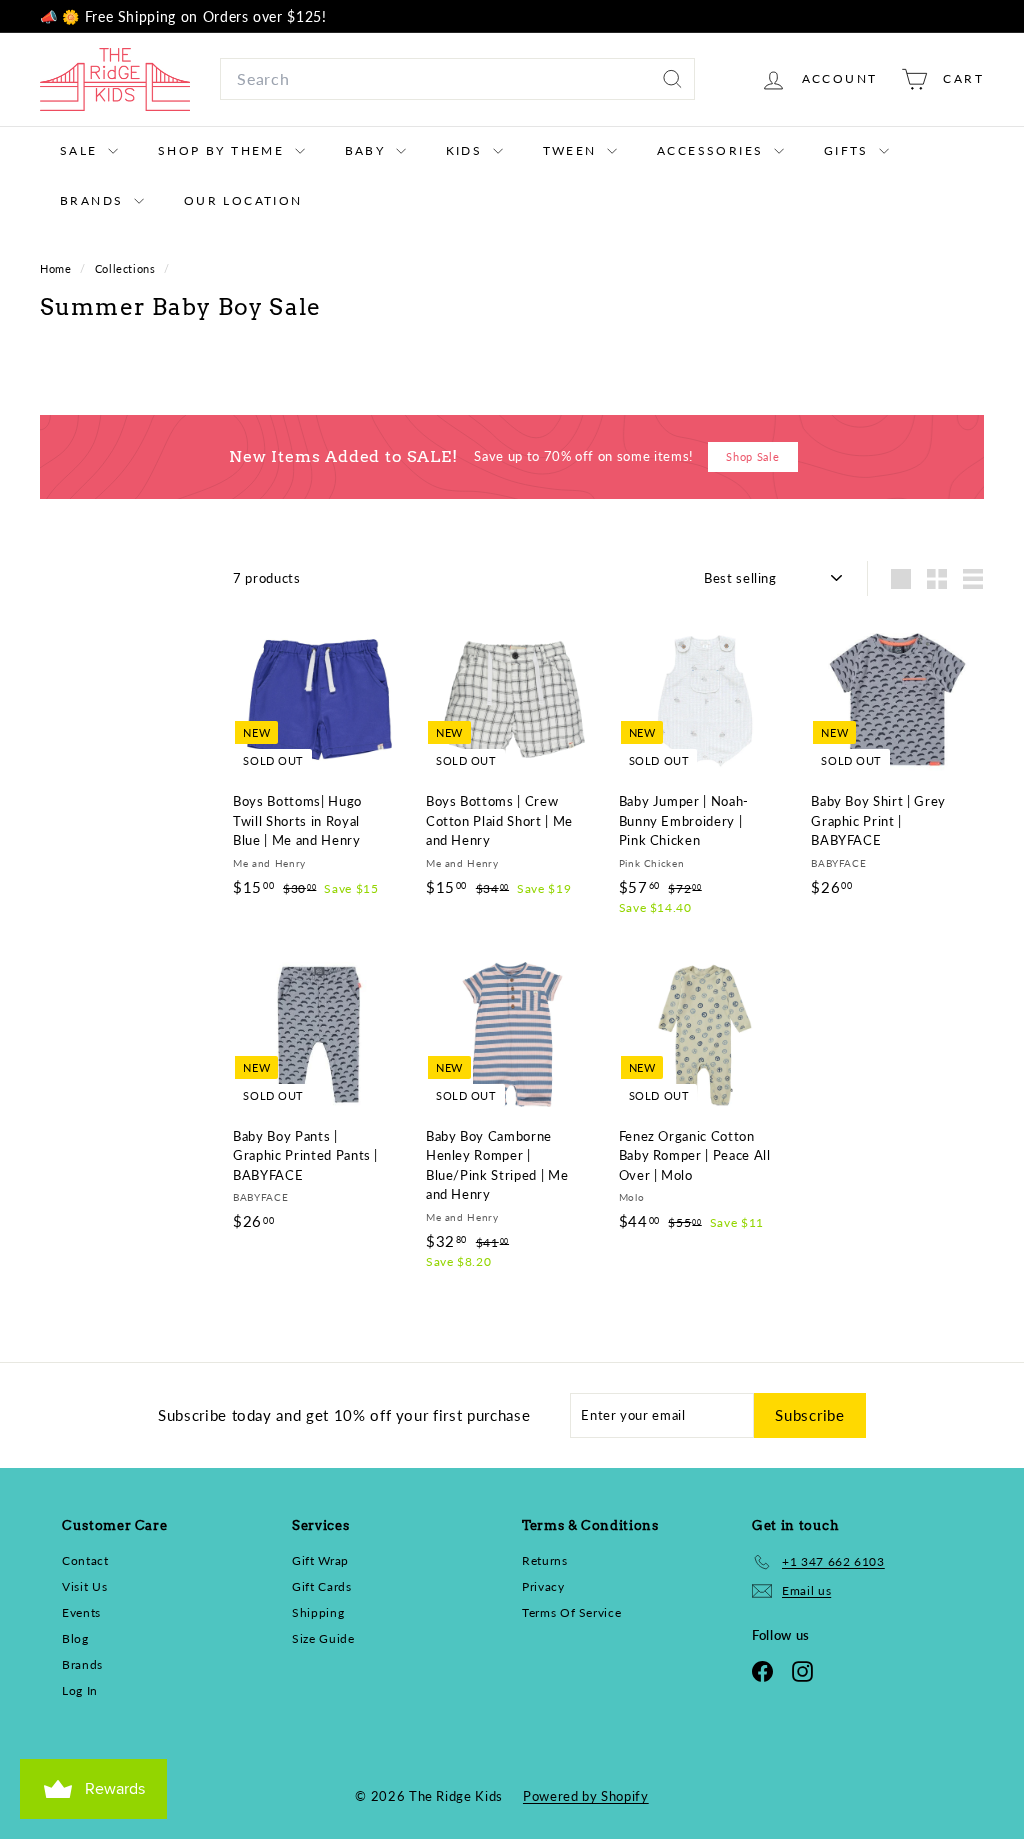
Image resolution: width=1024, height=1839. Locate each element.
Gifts (849, 150)
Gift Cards (322, 1586)
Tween (572, 150)
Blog (75, 1638)
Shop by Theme (224, 150)
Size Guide (323, 1638)
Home (57, 268)
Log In (80, 1690)
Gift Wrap (320, 1560)
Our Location (243, 200)
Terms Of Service (571, 1612)
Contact (85, 1560)
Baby (368, 150)
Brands (94, 200)
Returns (545, 1560)
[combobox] (457, 79)
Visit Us (84, 1586)
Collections (127, 268)
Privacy (543, 1586)
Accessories (713, 150)
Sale (81, 150)
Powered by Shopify (586, 1796)
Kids (467, 150)
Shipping (318, 1612)
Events (81, 1612)
